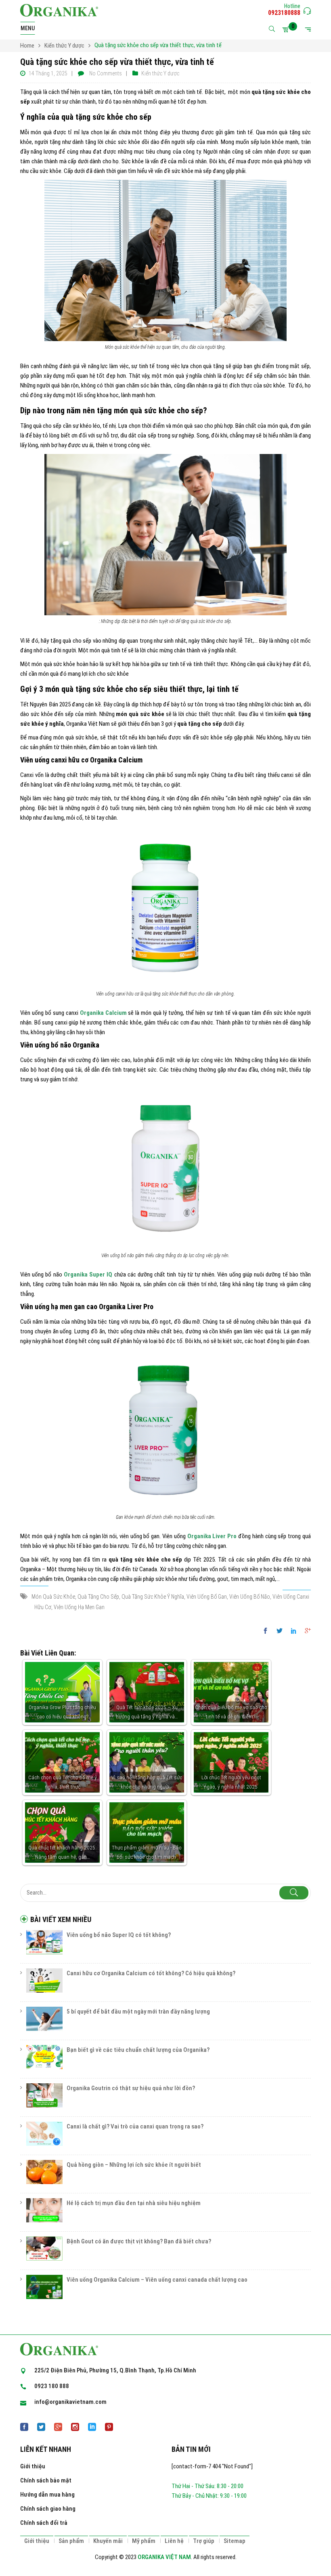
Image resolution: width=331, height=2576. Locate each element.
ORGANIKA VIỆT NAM (164, 2557)
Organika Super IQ (88, 1274)
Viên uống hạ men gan (79, 1607)
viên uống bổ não (250, 1597)
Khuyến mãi (108, 2541)
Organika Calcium (103, 1013)
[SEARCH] (294, 1893)
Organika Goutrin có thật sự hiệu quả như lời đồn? (131, 2088)
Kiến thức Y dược (160, 73)
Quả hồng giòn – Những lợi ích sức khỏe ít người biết (134, 2165)
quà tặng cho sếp (98, 1597)
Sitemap (235, 2541)
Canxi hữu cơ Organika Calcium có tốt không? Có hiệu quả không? (151, 1973)
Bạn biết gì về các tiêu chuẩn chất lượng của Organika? (138, 2050)
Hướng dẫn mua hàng (47, 2495)
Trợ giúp (204, 2541)
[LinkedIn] (294, 1631)
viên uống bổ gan (207, 1597)
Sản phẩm (71, 2541)
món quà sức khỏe (53, 1597)
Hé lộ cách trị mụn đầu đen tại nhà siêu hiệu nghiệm (134, 2203)
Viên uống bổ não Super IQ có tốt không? (119, 1935)
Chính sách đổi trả (44, 2523)
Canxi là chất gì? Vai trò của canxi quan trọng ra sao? (135, 2126)
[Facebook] (267, 1631)
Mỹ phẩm (144, 2541)
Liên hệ (174, 2541)
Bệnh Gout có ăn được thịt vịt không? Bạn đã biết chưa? (139, 2241)
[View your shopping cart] (287, 29)
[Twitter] (280, 1631)
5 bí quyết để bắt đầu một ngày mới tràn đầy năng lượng (138, 2012)
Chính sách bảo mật (46, 2480)
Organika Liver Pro (212, 1536)
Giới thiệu (33, 2466)
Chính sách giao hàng (48, 2509)
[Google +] (306, 1631)
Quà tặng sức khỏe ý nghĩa (153, 1597)
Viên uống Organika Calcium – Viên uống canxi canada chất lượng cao (157, 2280)
